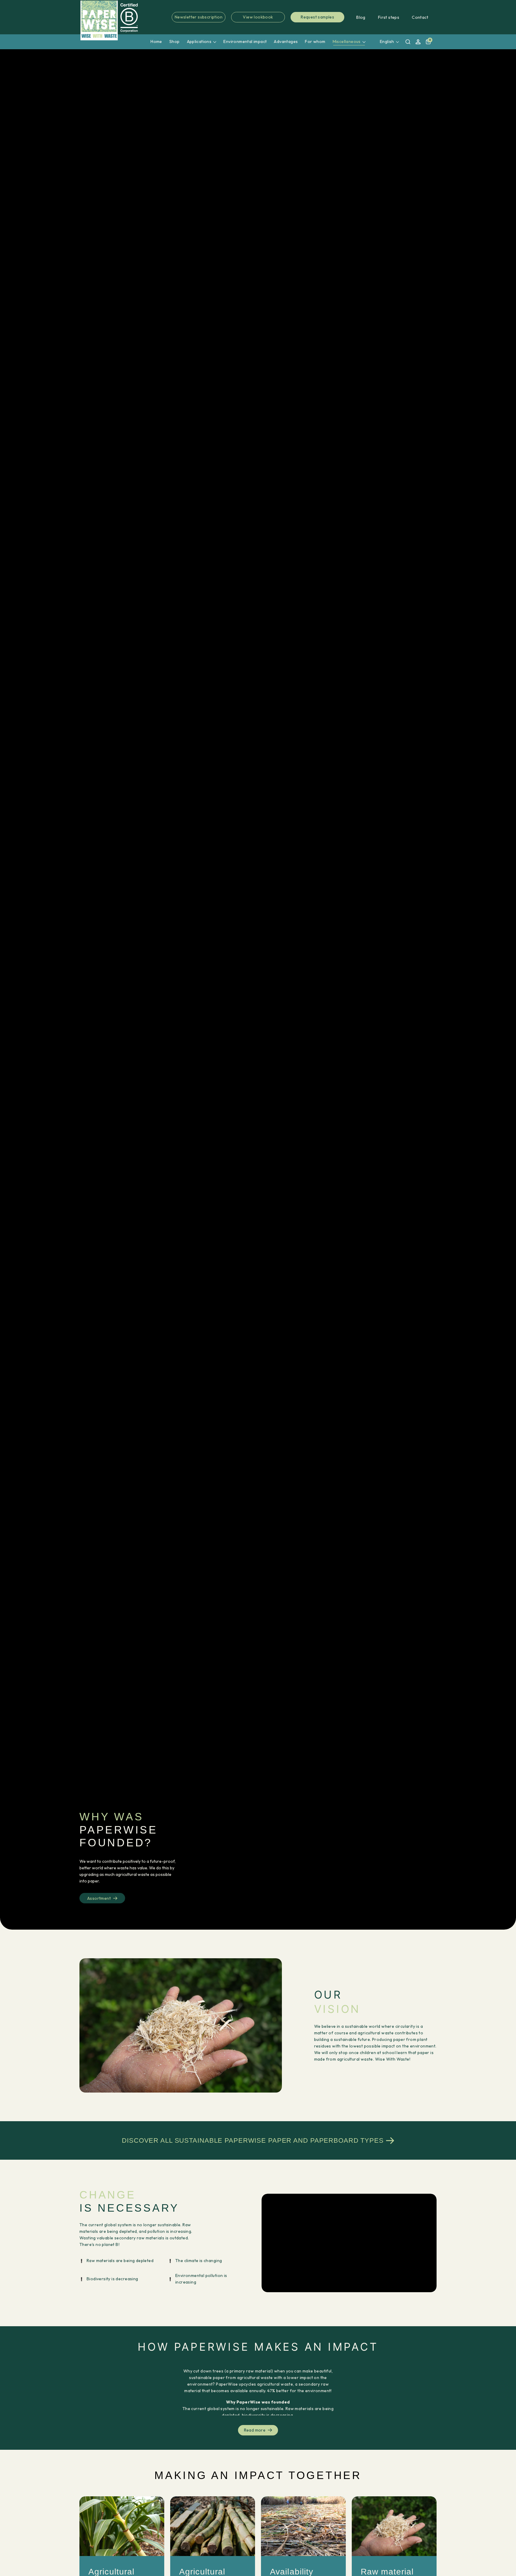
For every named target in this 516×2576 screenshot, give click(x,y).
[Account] (418, 42)
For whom (315, 41)
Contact (420, 17)
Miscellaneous (347, 41)
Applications (199, 41)
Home (156, 41)
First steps (389, 17)
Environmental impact (245, 41)
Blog (361, 17)
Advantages (286, 41)
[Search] (408, 42)
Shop (175, 41)
